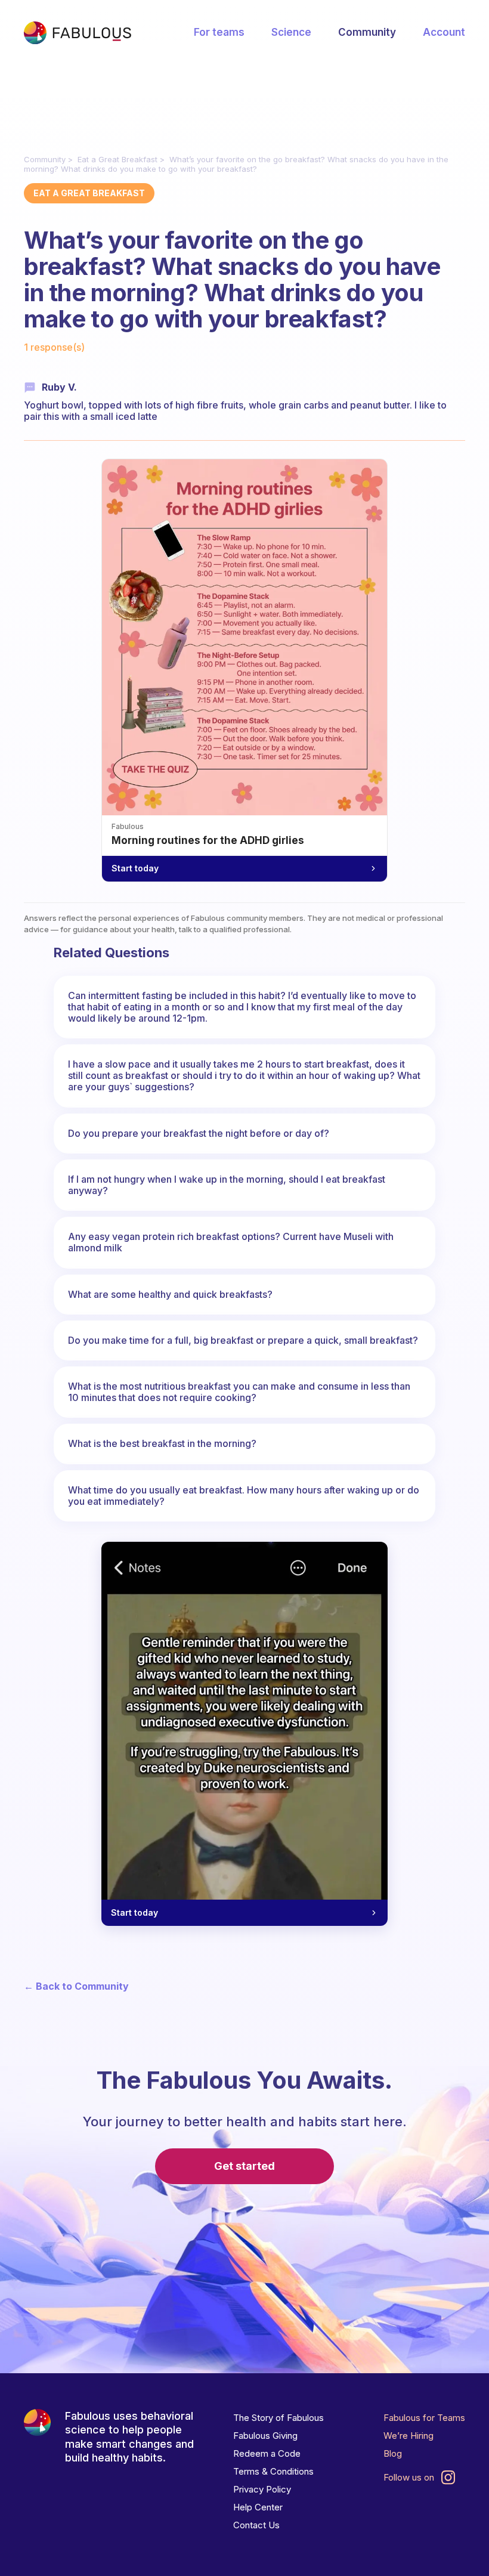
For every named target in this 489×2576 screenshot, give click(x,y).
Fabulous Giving (265, 2436)
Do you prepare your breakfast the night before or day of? (199, 1133)
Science (291, 32)
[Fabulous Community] (78, 33)
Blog (393, 2453)
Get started (244, 2166)
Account (444, 32)
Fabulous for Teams (424, 2418)
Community (367, 32)
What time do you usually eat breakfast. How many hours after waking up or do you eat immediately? (244, 1496)
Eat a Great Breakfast (117, 159)
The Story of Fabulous (278, 2418)
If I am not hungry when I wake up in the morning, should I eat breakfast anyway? (227, 1185)
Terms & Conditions (273, 2471)
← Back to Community (76, 1986)
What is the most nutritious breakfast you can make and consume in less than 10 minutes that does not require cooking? (239, 1392)
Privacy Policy (262, 2489)
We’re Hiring (408, 2436)
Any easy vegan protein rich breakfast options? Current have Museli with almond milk (231, 1242)
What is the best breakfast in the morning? (162, 1443)
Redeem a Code (267, 2453)
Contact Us (256, 2525)
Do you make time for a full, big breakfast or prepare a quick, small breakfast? (243, 1340)
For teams (219, 32)
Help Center (258, 2507)
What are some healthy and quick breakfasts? (170, 1294)
